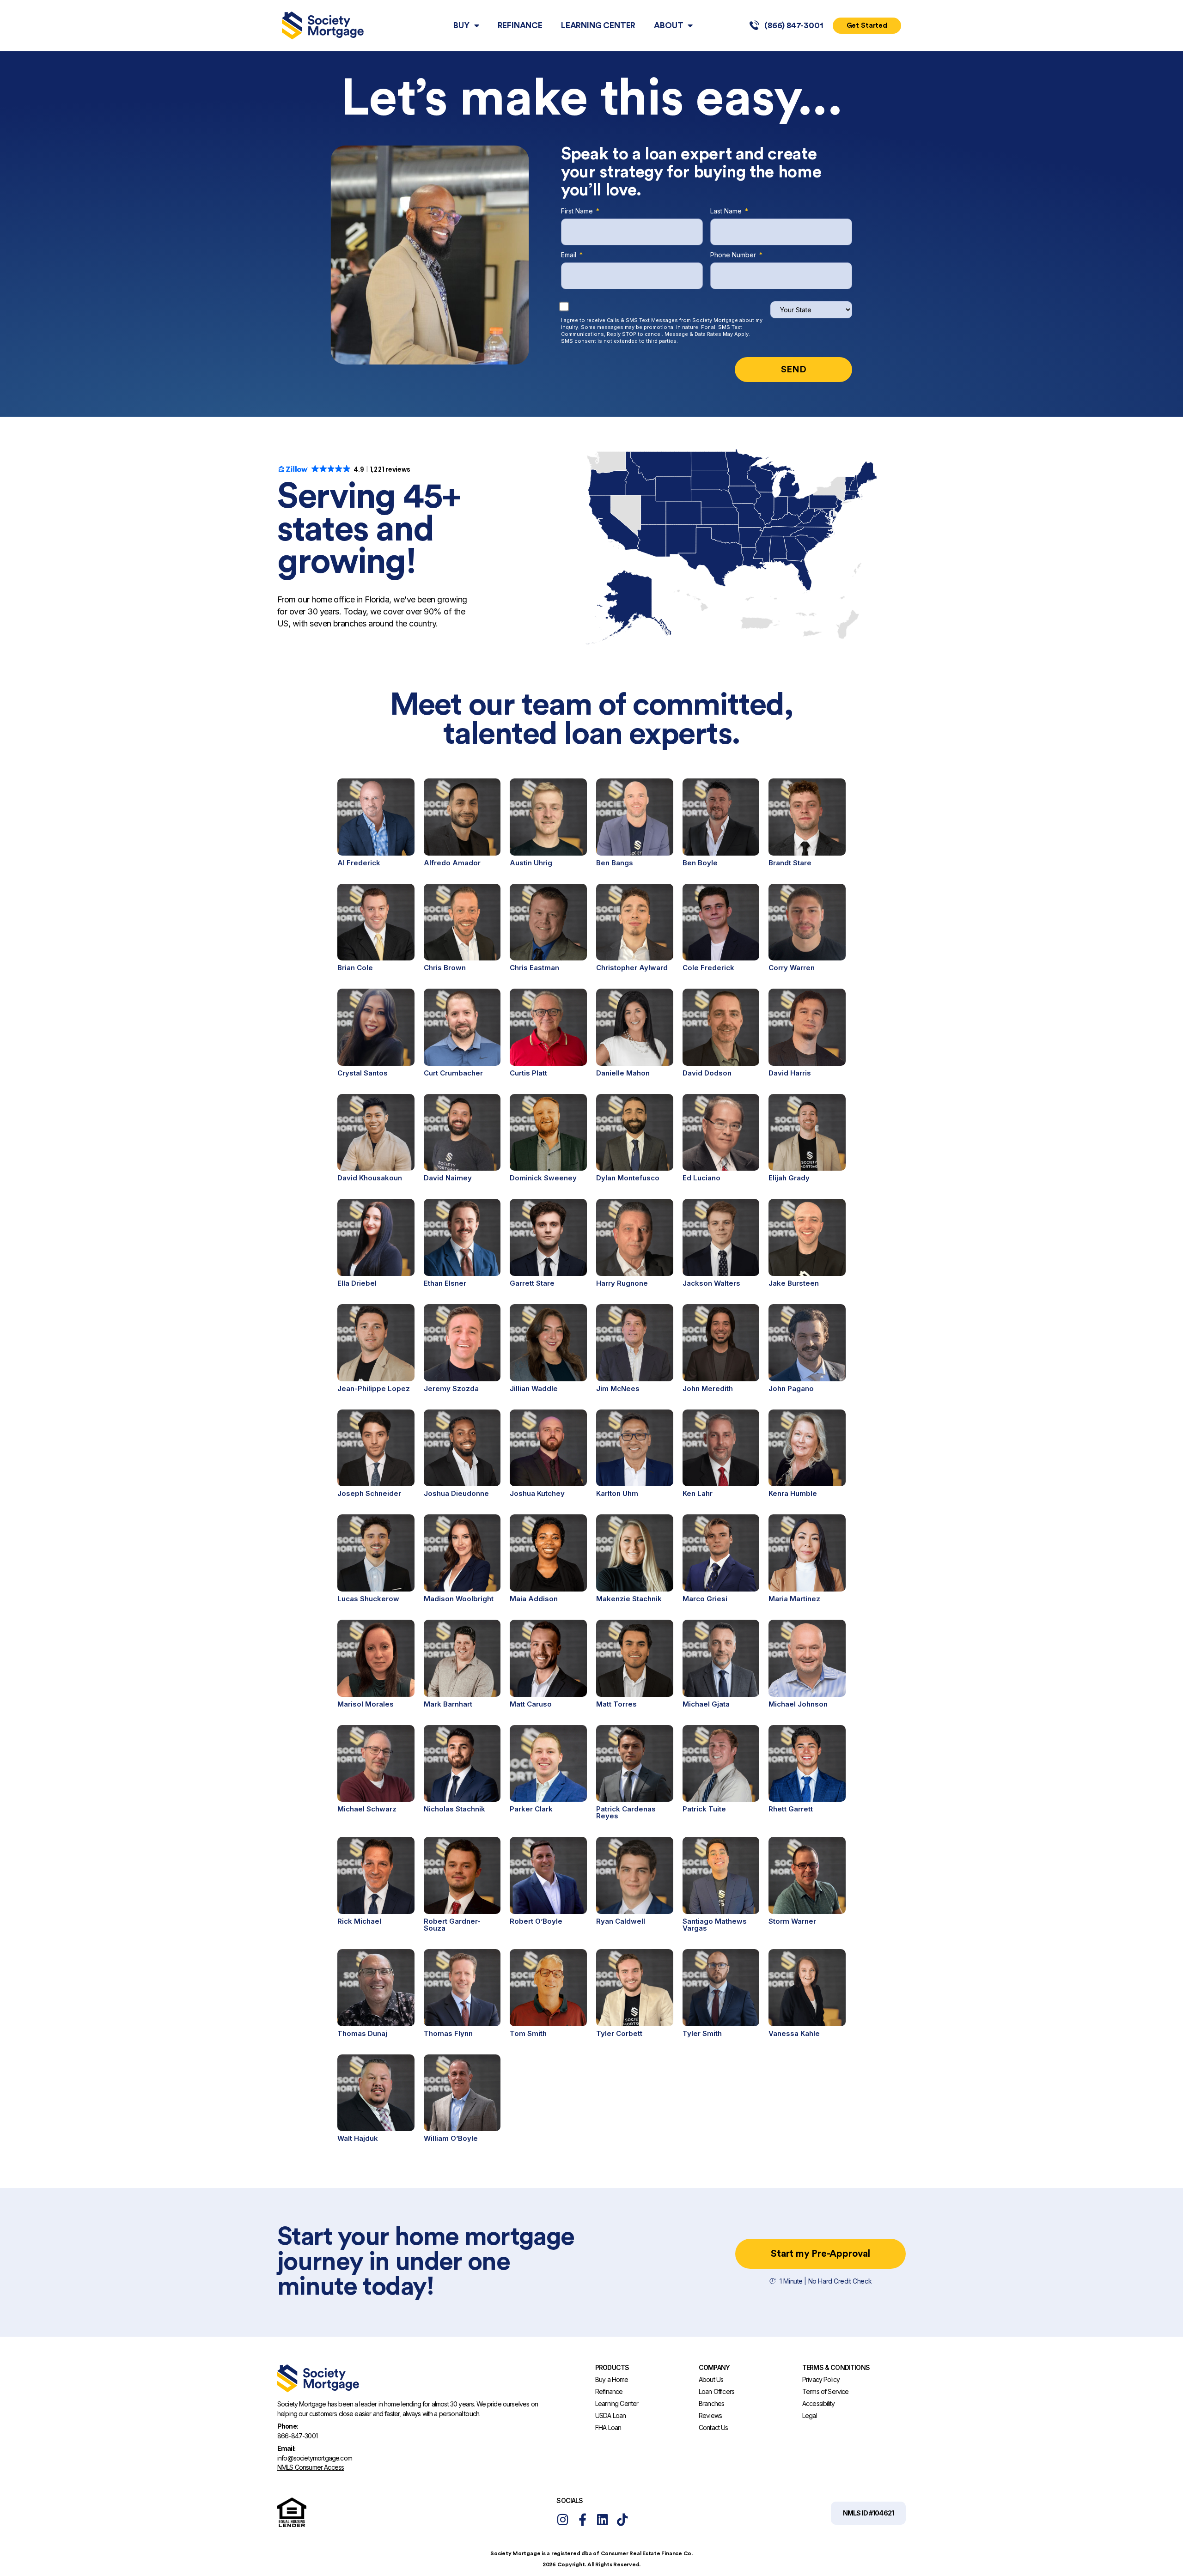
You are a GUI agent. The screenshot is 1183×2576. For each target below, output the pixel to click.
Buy (461, 25)
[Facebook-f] (582, 2519)
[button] (868, 2513)
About (668, 25)
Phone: (288, 2426)
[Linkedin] (602, 2519)
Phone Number (734, 256)
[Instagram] (563, 2519)
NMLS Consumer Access (311, 2467)
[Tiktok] (622, 2519)
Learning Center (598, 25)
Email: (286, 2448)
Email (570, 256)
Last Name (727, 212)
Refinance (520, 25)
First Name (578, 212)
